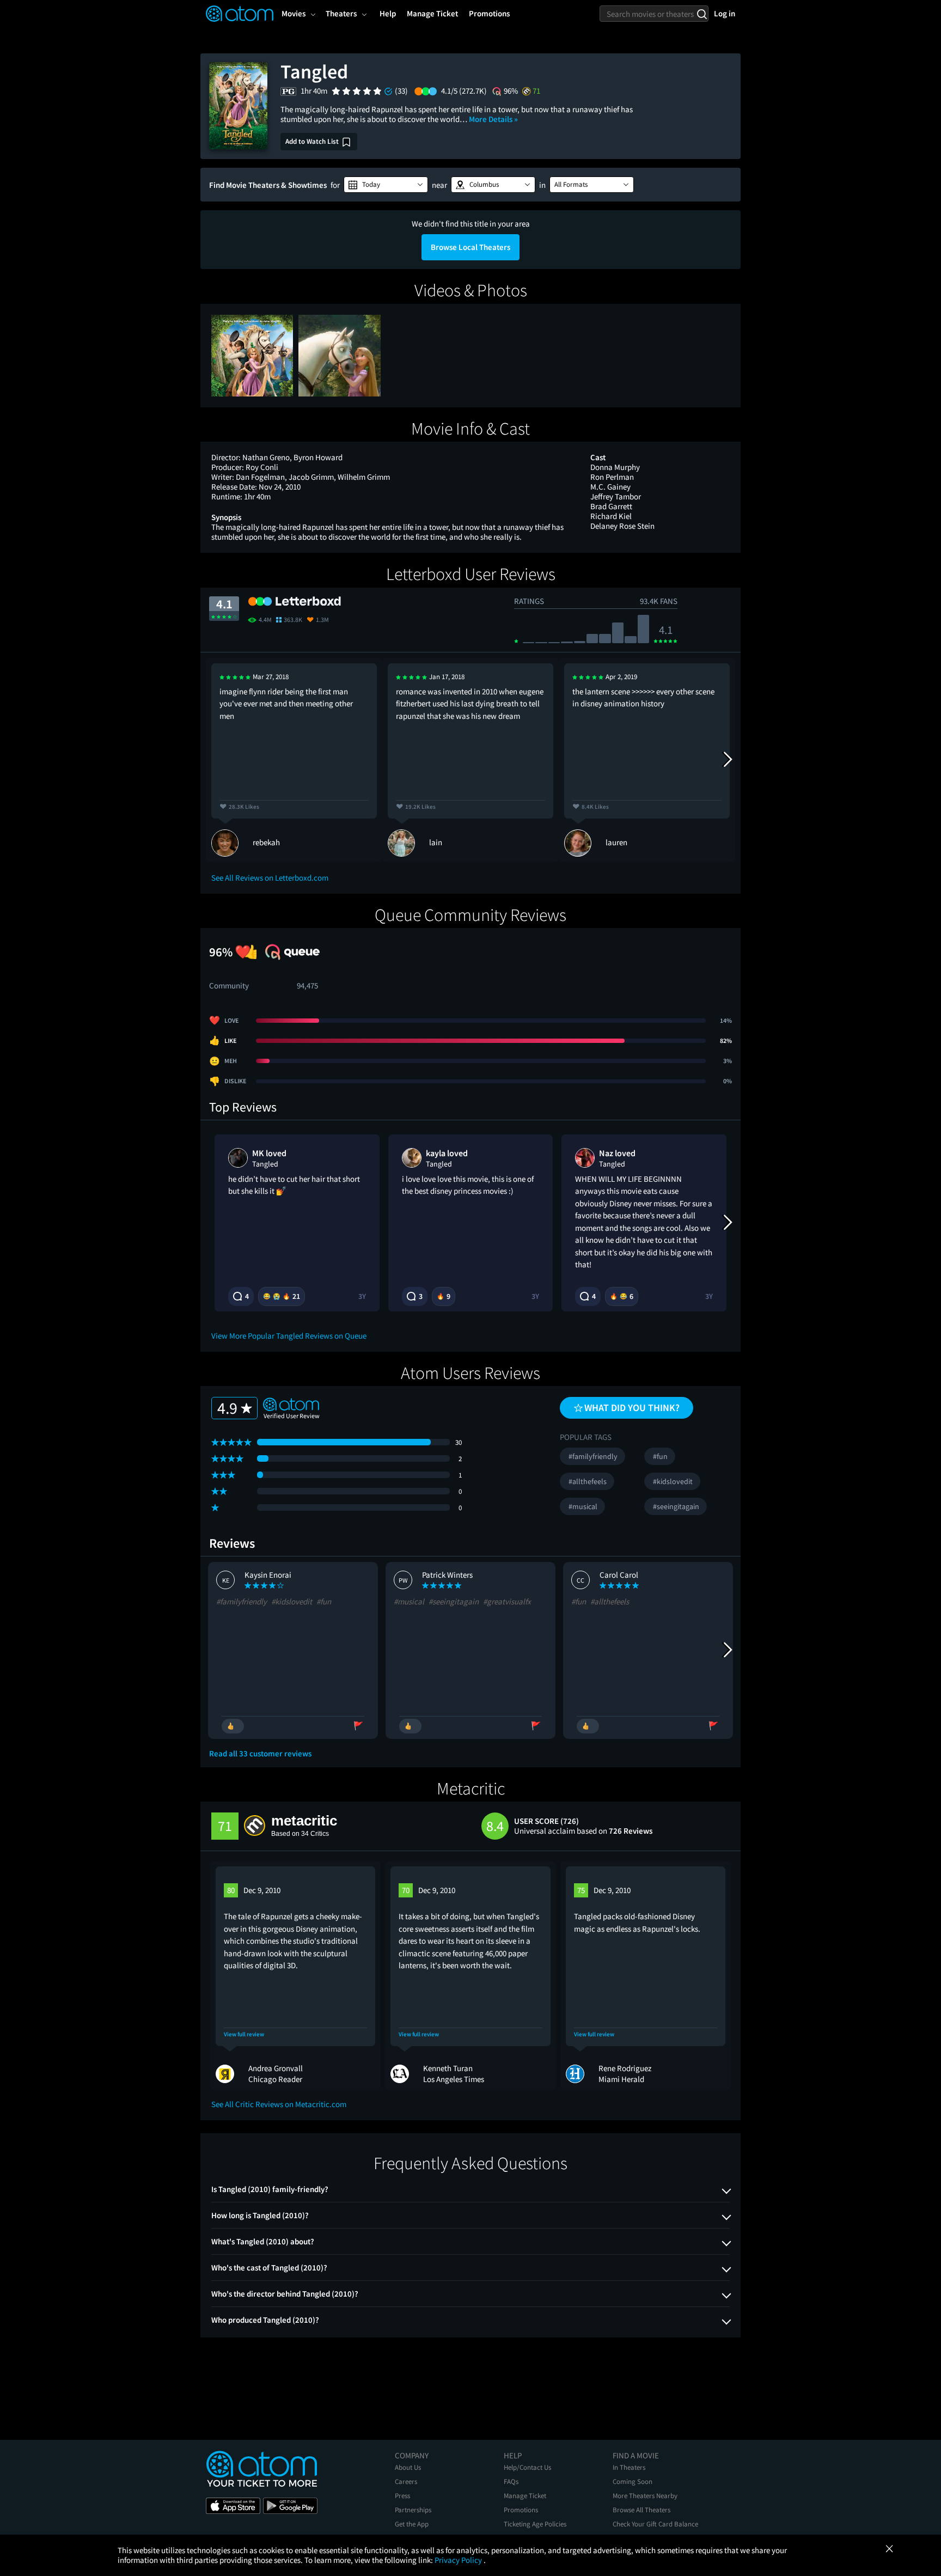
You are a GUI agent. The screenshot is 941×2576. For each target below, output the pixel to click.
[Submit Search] (702, 14)
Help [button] (388, 13)
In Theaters (629, 2467)
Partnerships (413, 2510)
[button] (386, 185)
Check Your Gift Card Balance (655, 2524)
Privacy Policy (459, 2560)
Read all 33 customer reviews (260, 1754)
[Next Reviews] (727, 760)
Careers (406, 2482)
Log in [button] (725, 13)
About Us (408, 2467)
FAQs (511, 2482)
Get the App (412, 2524)
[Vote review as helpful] (233, 1726)
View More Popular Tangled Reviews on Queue (289, 1336)
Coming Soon (633, 2482)
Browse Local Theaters (471, 247)
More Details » (493, 119)
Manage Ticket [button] (432, 13)
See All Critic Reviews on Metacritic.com (279, 2104)
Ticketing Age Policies (535, 2524)
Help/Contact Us (527, 2467)
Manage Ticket (525, 2496)
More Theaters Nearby (645, 2496)
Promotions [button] (489, 13)
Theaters (341, 13)
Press (402, 2496)
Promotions (521, 2510)
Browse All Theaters (641, 2510)
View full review (244, 2034)
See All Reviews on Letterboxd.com (270, 878)
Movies (294, 13)
